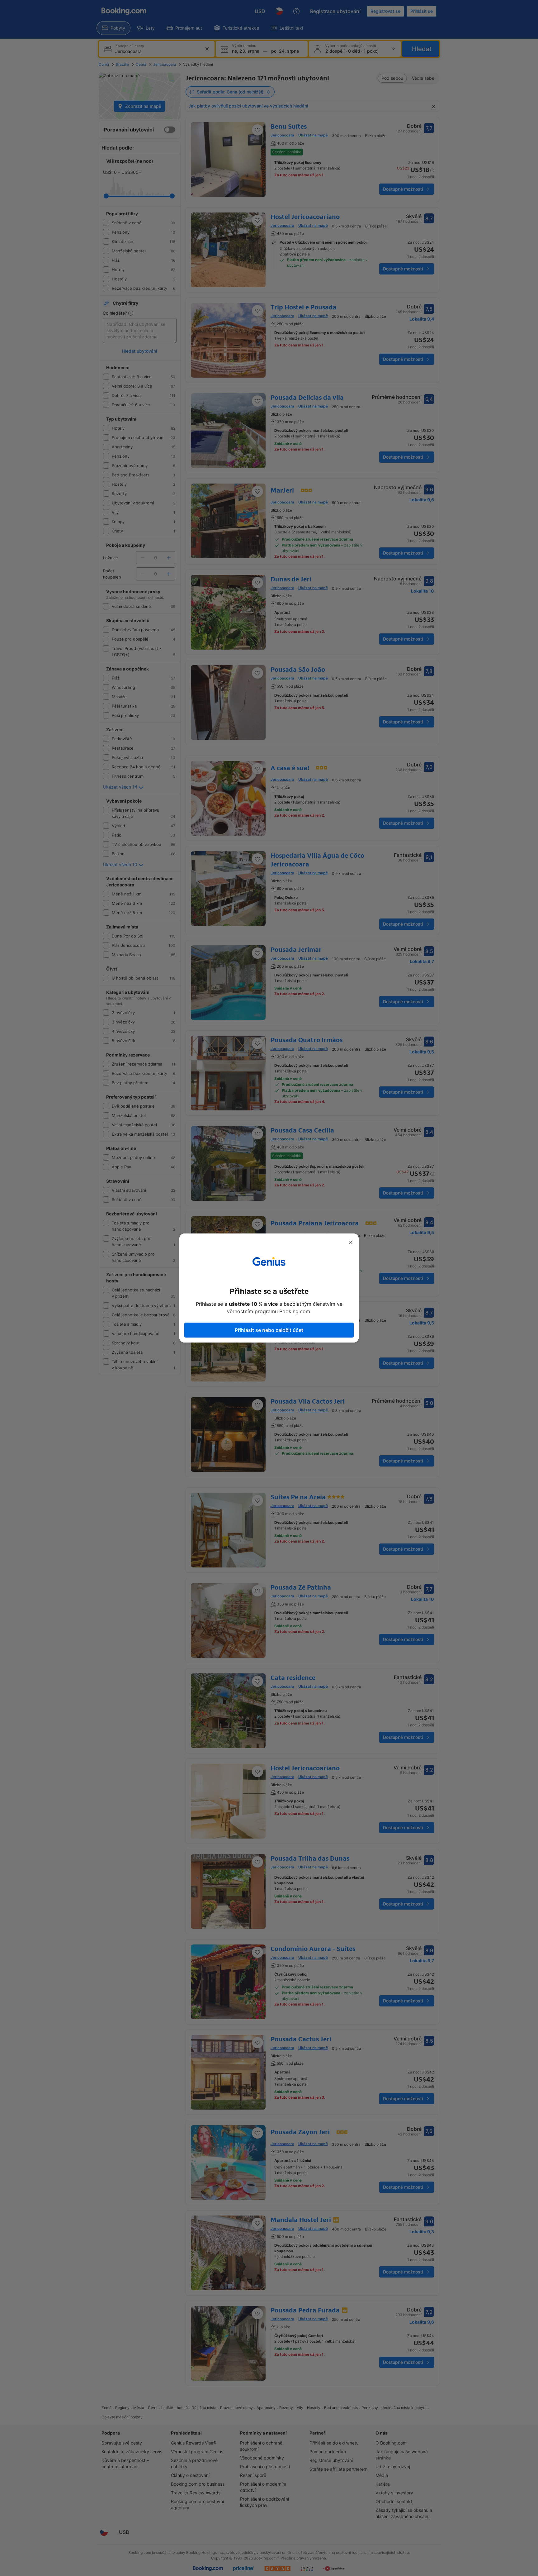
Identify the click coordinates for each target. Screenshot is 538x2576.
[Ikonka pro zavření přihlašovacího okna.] (351, 1242)
